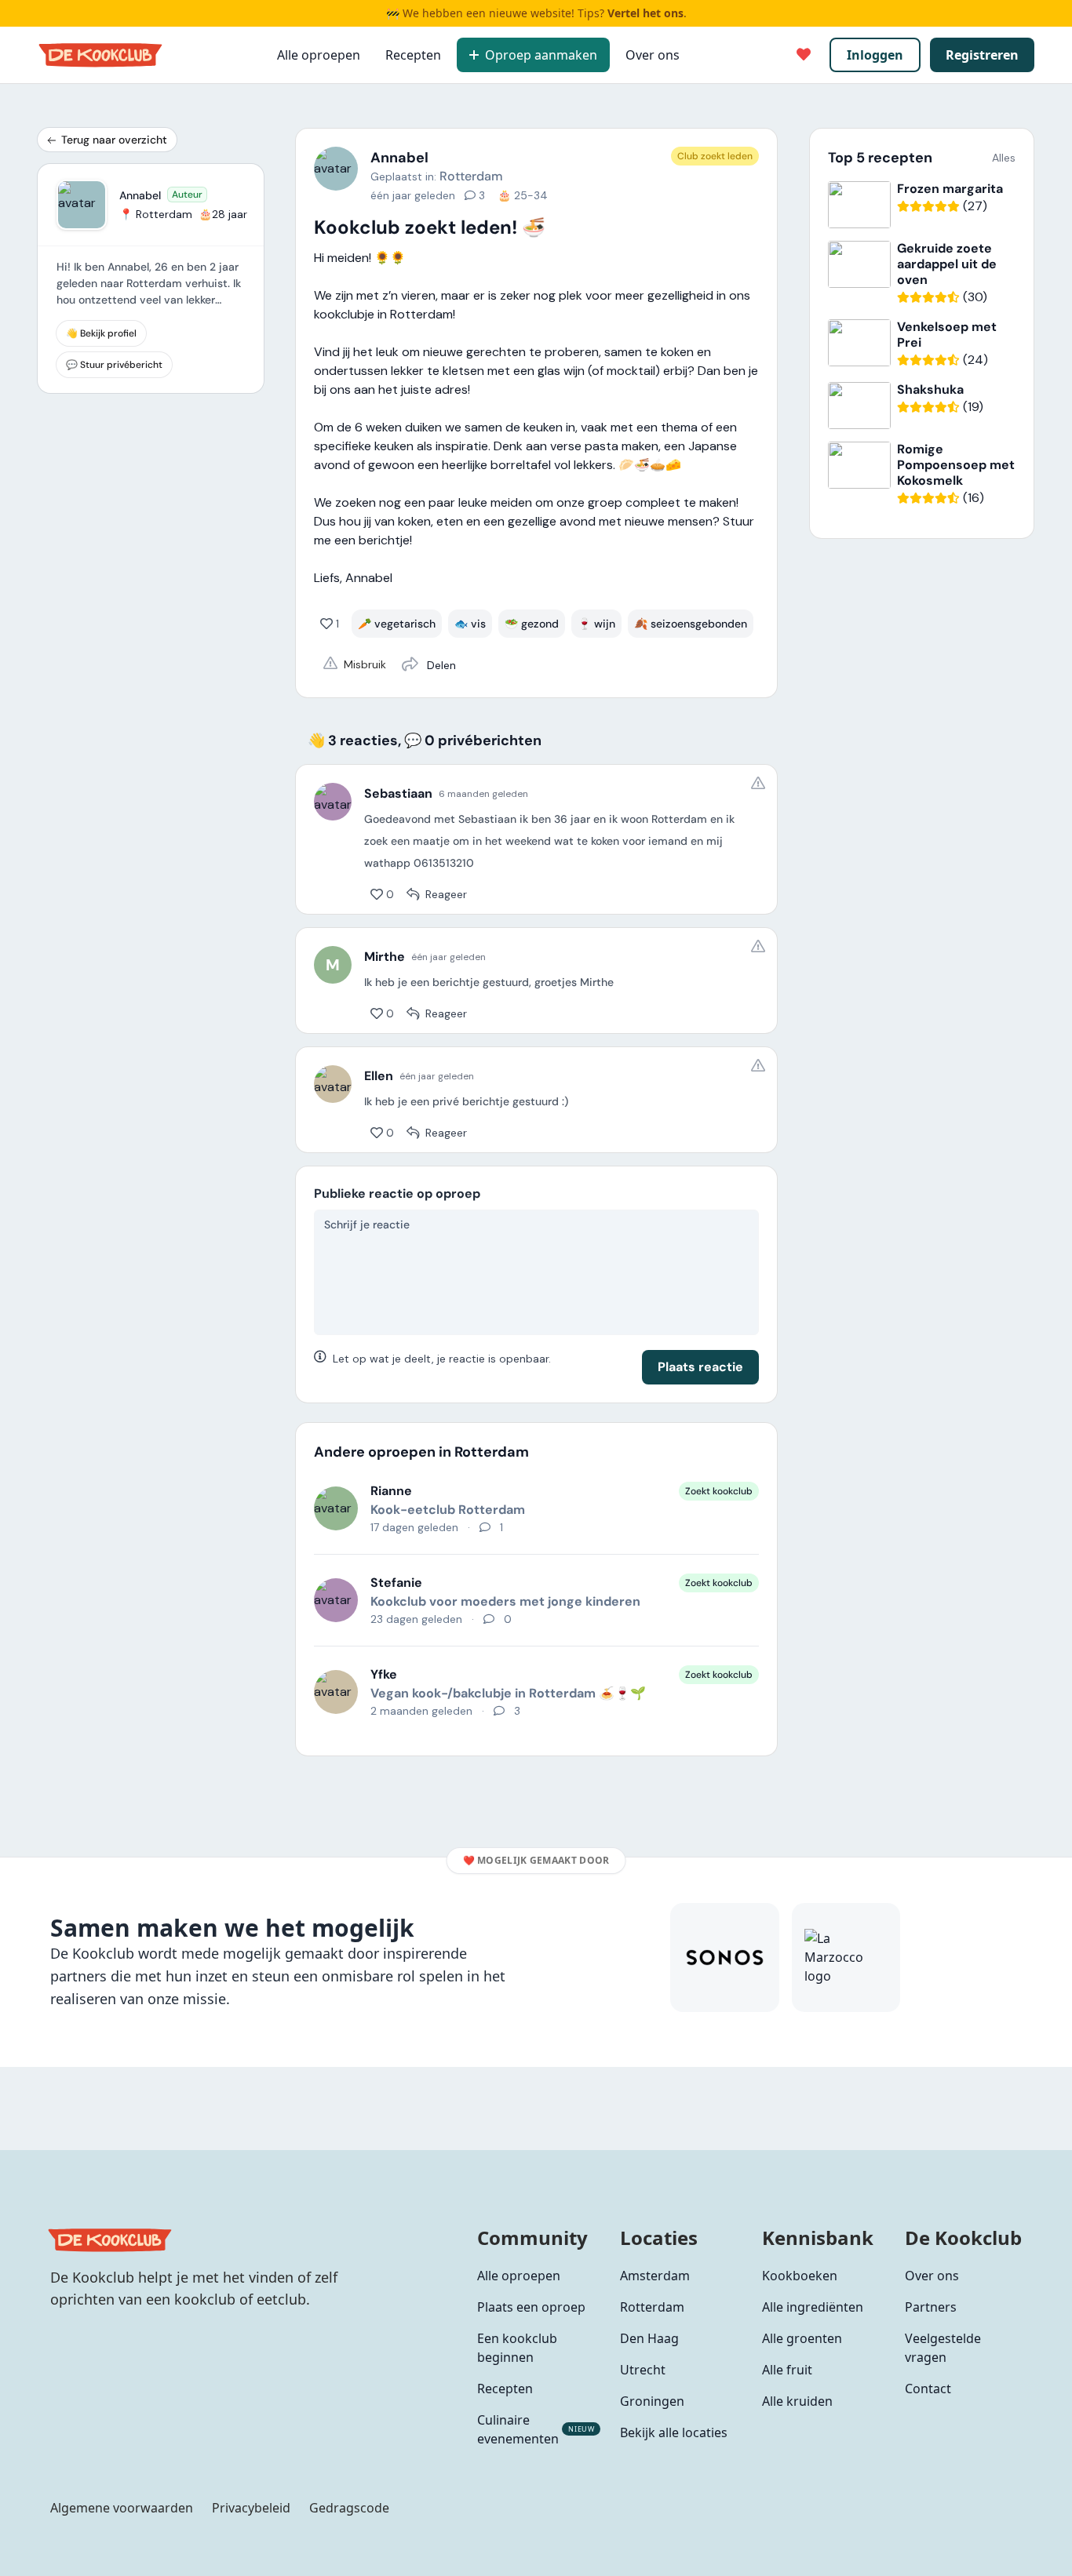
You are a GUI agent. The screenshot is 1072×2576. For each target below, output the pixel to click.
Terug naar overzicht (114, 140)
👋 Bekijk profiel (101, 333)
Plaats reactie (700, 1367)
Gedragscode (349, 2508)
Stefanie (396, 1583)
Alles (1004, 158)
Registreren (982, 55)
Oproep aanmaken (541, 55)
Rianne (391, 1491)
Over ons (653, 55)
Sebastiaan (398, 794)
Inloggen (875, 55)
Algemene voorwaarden (122, 2508)
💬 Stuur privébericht (114, 365)
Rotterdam (471, 176)
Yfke (384, 1674)
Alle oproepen (319, 55)
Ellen (379, 1076)
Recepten (413, 55)
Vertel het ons (645, 13)
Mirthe (385, 957)
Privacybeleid (251, 2508)
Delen (440, 665)
